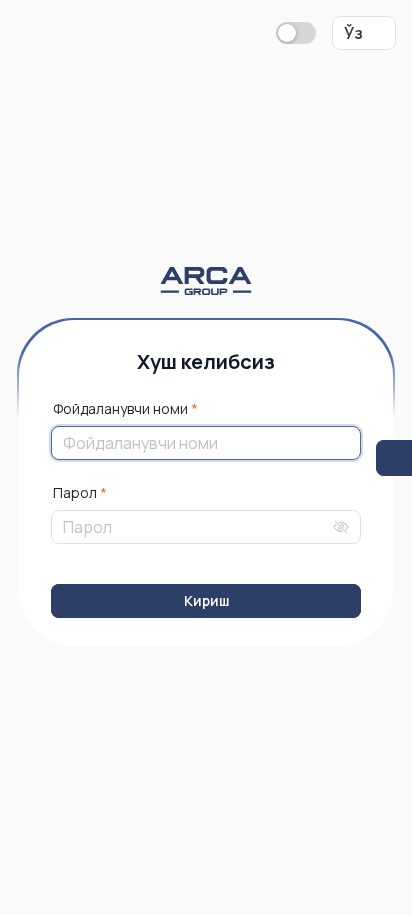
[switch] (296, 33)
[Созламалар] (394, 458)
